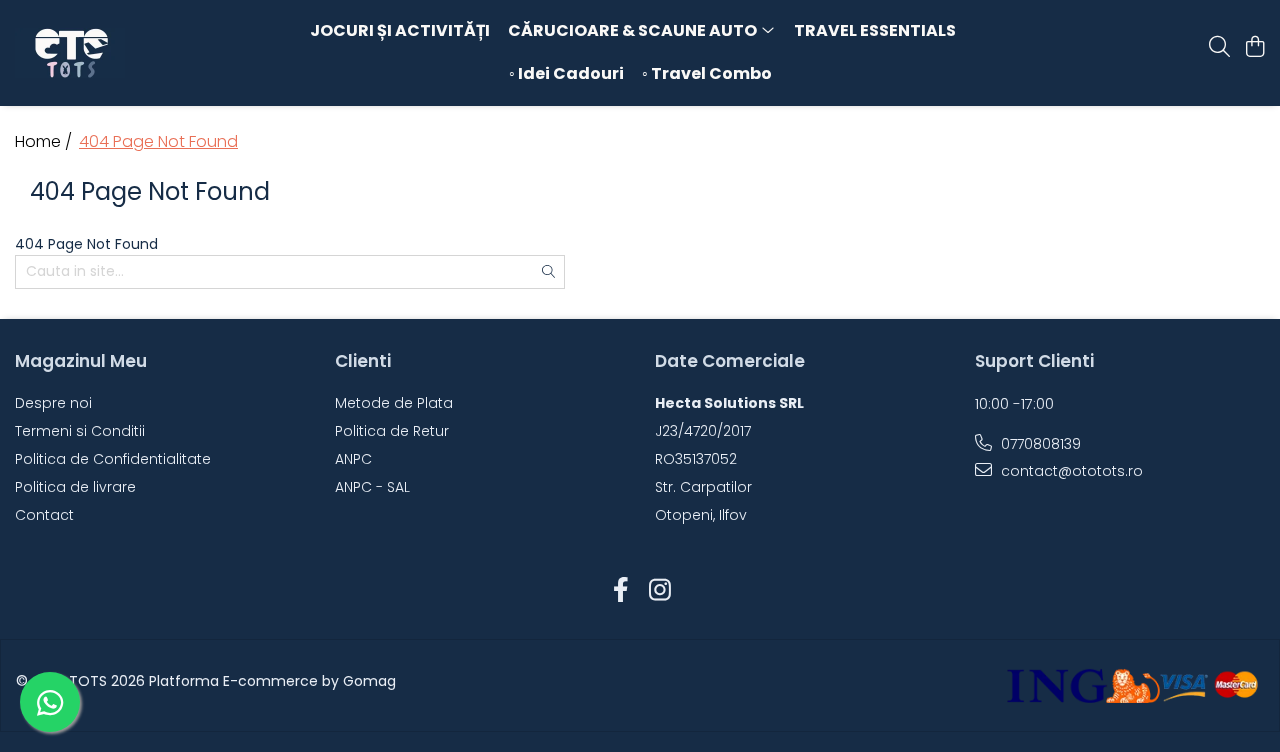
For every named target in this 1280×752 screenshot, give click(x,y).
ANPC (353, 459)
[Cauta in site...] (1219, 48)
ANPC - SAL (372, 487)
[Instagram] (659, 591)
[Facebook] (620, 591)
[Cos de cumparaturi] (1254, 48)
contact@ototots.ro (1070, 471)
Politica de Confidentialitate (113, 459)
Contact (44, 515)
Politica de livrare (75, 487)
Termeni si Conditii (80, 431)
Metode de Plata (394, 403)
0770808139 (1039, 444)
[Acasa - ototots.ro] (128, 53)
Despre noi (53, 403)
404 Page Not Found (158, 142)
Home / (45, 142)
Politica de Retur (392, 431)
